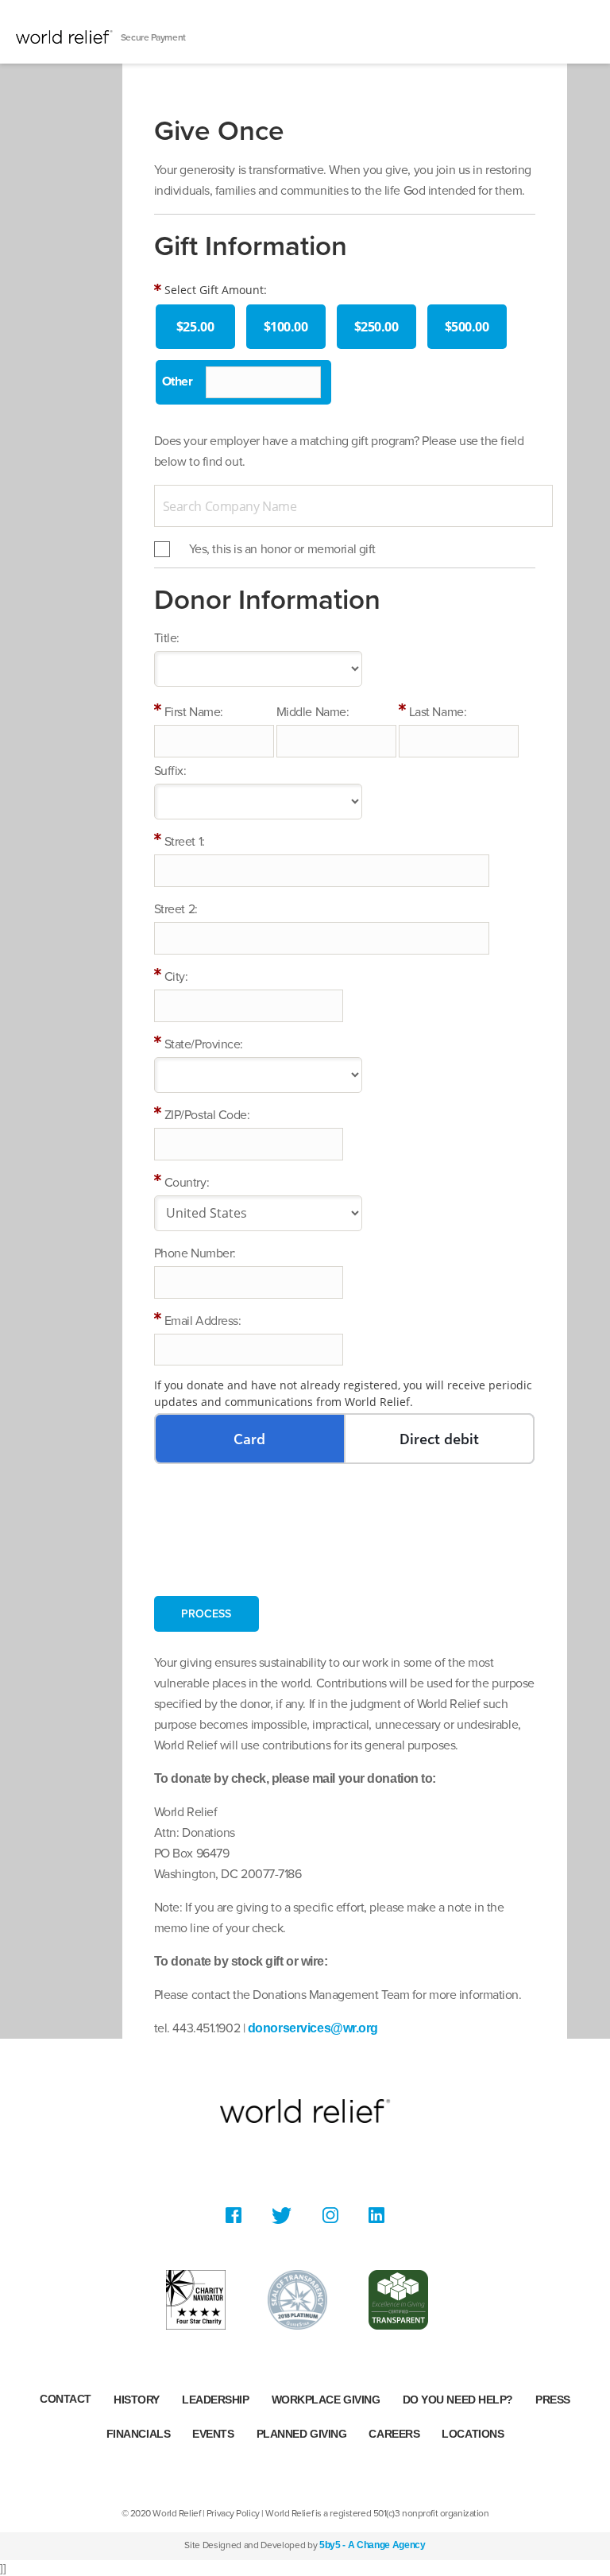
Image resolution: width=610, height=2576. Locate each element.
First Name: (194, 712)
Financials (139, 2434)
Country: (187, 1183)
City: (176, 977)
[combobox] (353, 506)
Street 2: (176, 909)
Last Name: (438, 712)
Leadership (216, 2400)
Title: (167, 638)
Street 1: (185, 842)
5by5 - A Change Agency (373, 2545)
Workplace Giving (326, 2400)
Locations (473, 2434)
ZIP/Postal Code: (207, 1115)
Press (553, 2400)
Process (206, 1614)
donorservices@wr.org (313, 2028)
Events (213, 2434)
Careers (394, 2434)
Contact (66, 2399)
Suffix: (170, 771)
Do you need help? (458, 2400)
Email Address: (203, 1321)
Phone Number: (195, 1253)
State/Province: (204, 1044)
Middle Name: (313, 712)
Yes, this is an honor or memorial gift (282, 549)
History (137, 2400)
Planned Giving (302, 2434)
